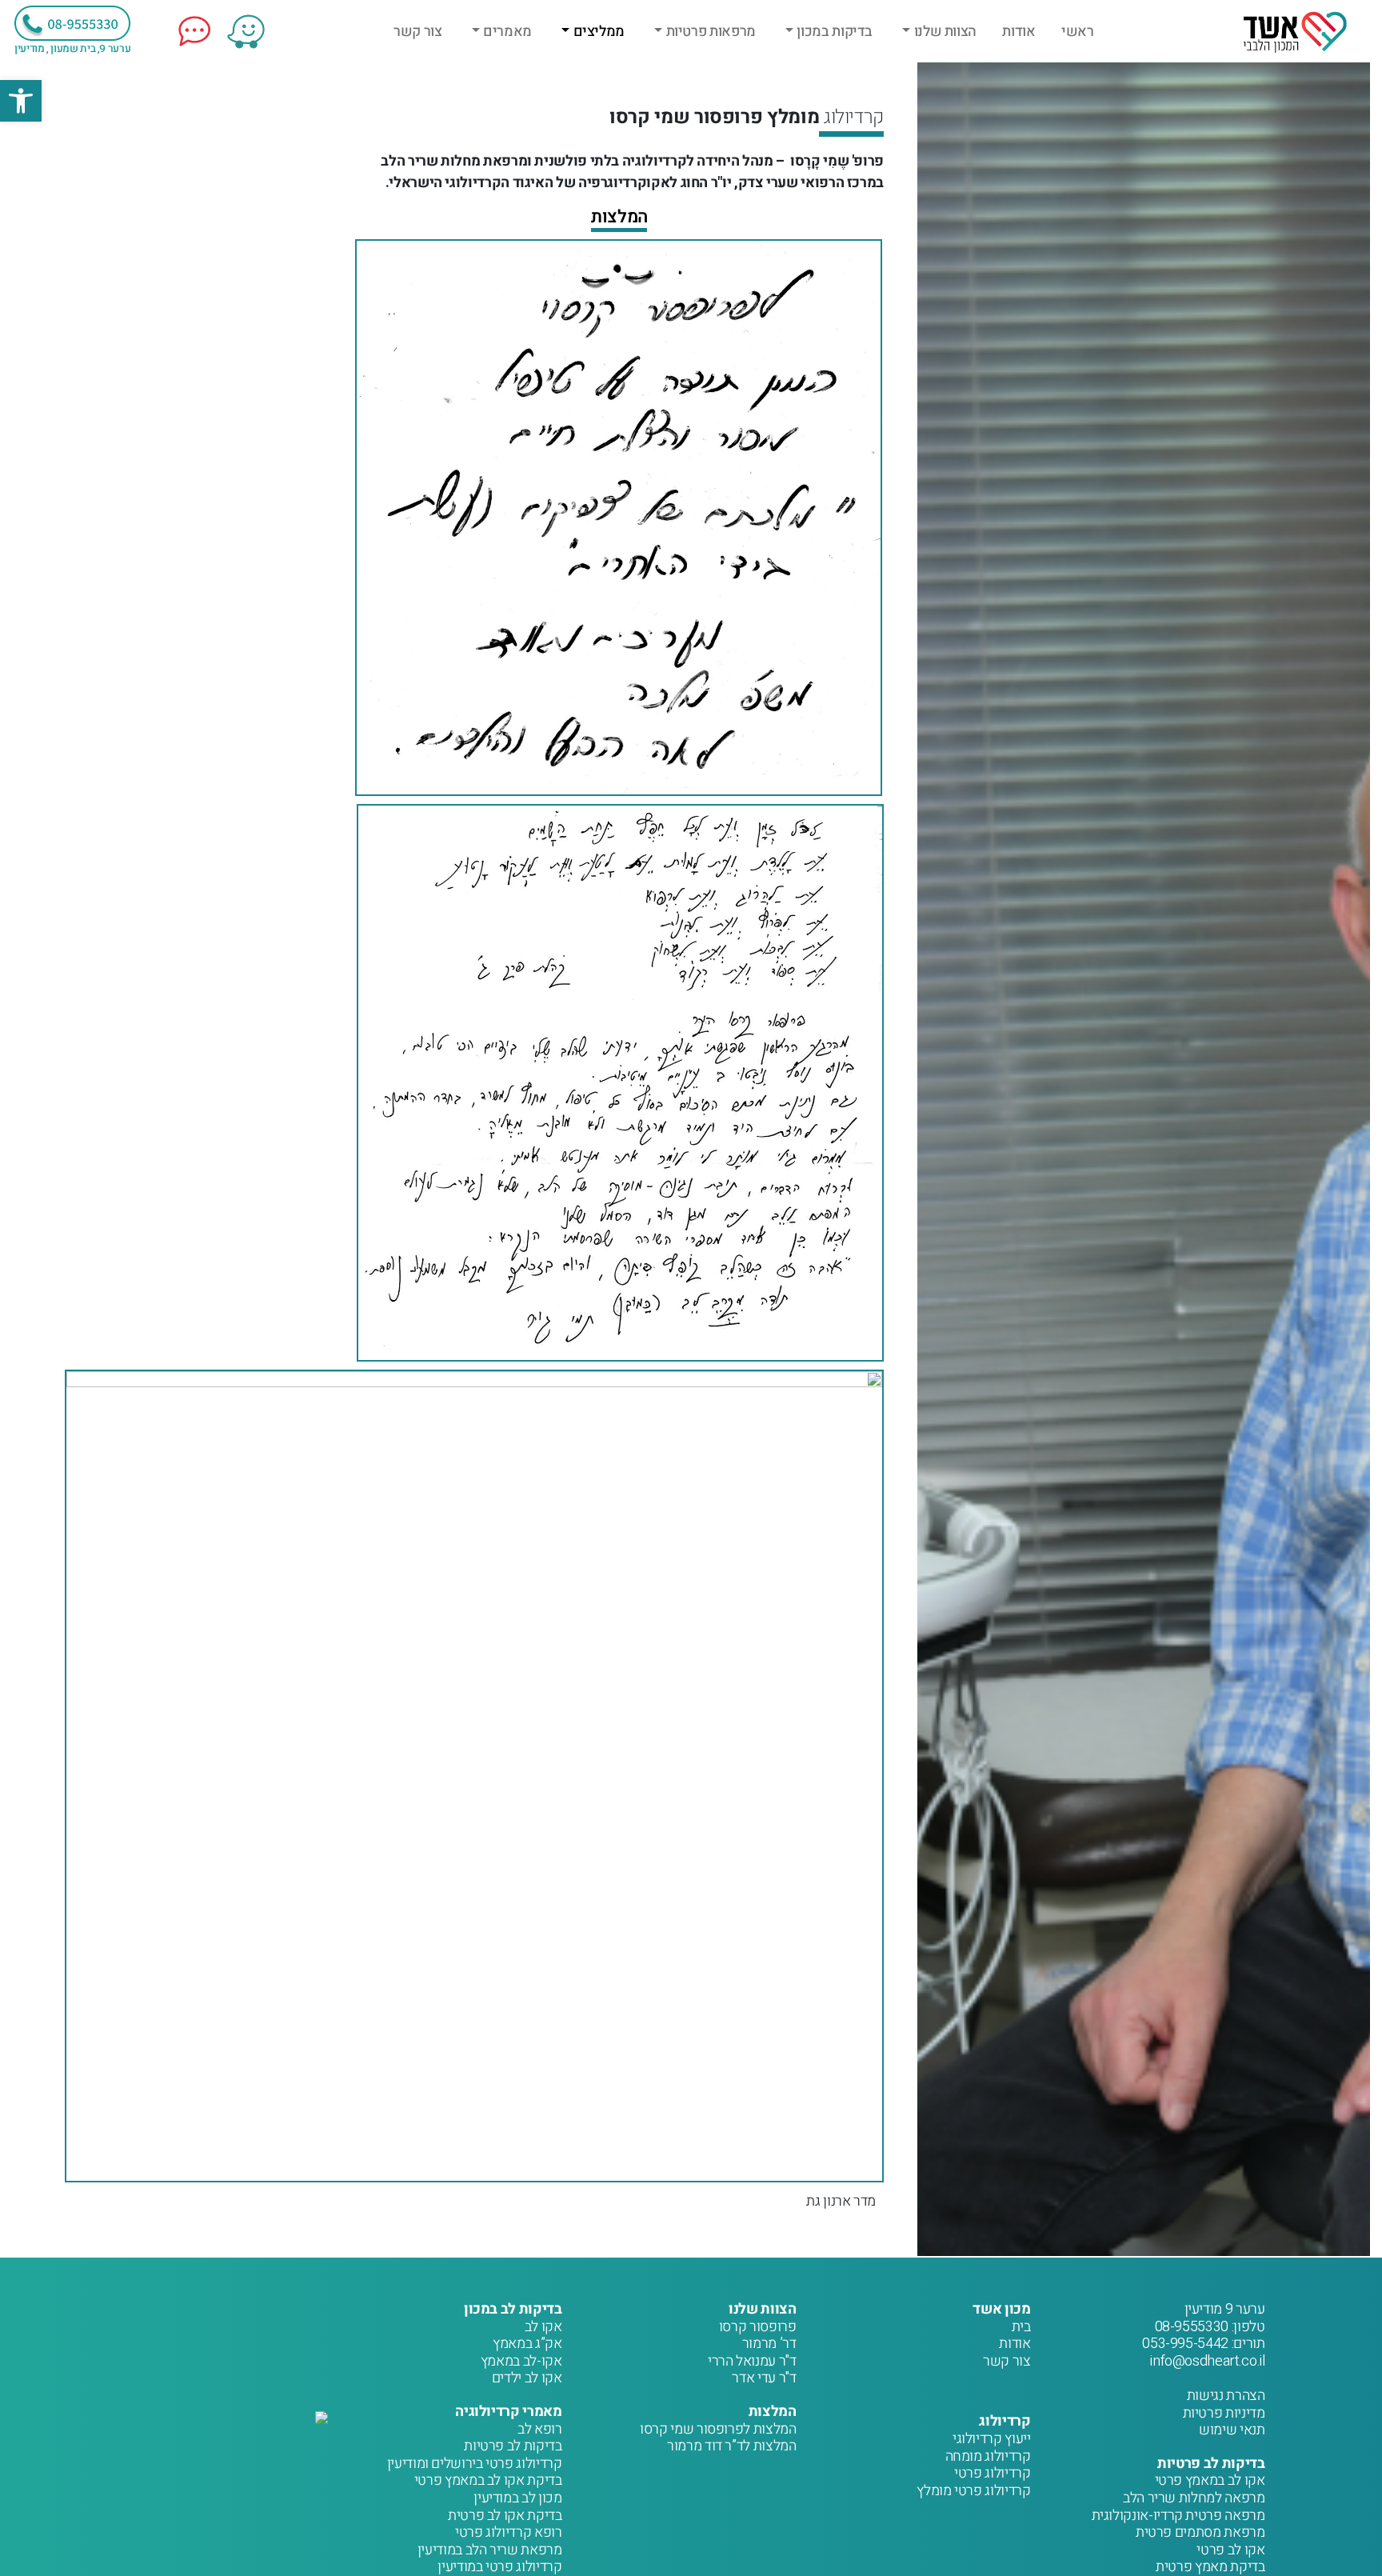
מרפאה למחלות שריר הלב (1194, 2498)
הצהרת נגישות (1226, 2396)
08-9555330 (1192, 2327)
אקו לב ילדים (527, 2378)
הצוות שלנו (945, 32)
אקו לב (543, 2327)
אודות (1019, 32)
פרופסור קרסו (758, 2327)
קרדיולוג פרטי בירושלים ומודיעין (475, 2464)
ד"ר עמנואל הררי (752, 2361)
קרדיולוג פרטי (992, 2473)
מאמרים (507, 32)
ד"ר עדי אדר (764, 2378)
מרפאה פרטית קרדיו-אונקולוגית (1178, 2516)
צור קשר (417, 32)
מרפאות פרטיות (711, 32)
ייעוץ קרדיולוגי (992, 2439)
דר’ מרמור (769, 2344)
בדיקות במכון (835, 32)
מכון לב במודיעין (517, 2498)
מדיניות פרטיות (1224, 2413)
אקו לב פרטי (1230, 2550)
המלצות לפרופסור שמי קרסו (718, 2429)
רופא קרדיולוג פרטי (509, 2532)
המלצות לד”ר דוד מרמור (731, 2446)
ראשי (1078, 32)
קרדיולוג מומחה (988, 2456)
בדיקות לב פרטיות (513, 2446)
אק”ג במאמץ (527, 2344)
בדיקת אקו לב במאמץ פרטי (488, 2480)
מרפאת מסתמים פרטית (1200, 2532)
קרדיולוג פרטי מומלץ (973, 2491)
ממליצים (599, 32)
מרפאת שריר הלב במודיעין (490, 2550)
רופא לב (539, 2429)
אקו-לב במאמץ (521, 2361)
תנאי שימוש (1232, 2430)
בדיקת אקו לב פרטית (505, 2516)
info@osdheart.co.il (1207, 2361)
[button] (21, 101)
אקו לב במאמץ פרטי (1210, 2480)
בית (1021, 2327)
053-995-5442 (1185, 2344)
